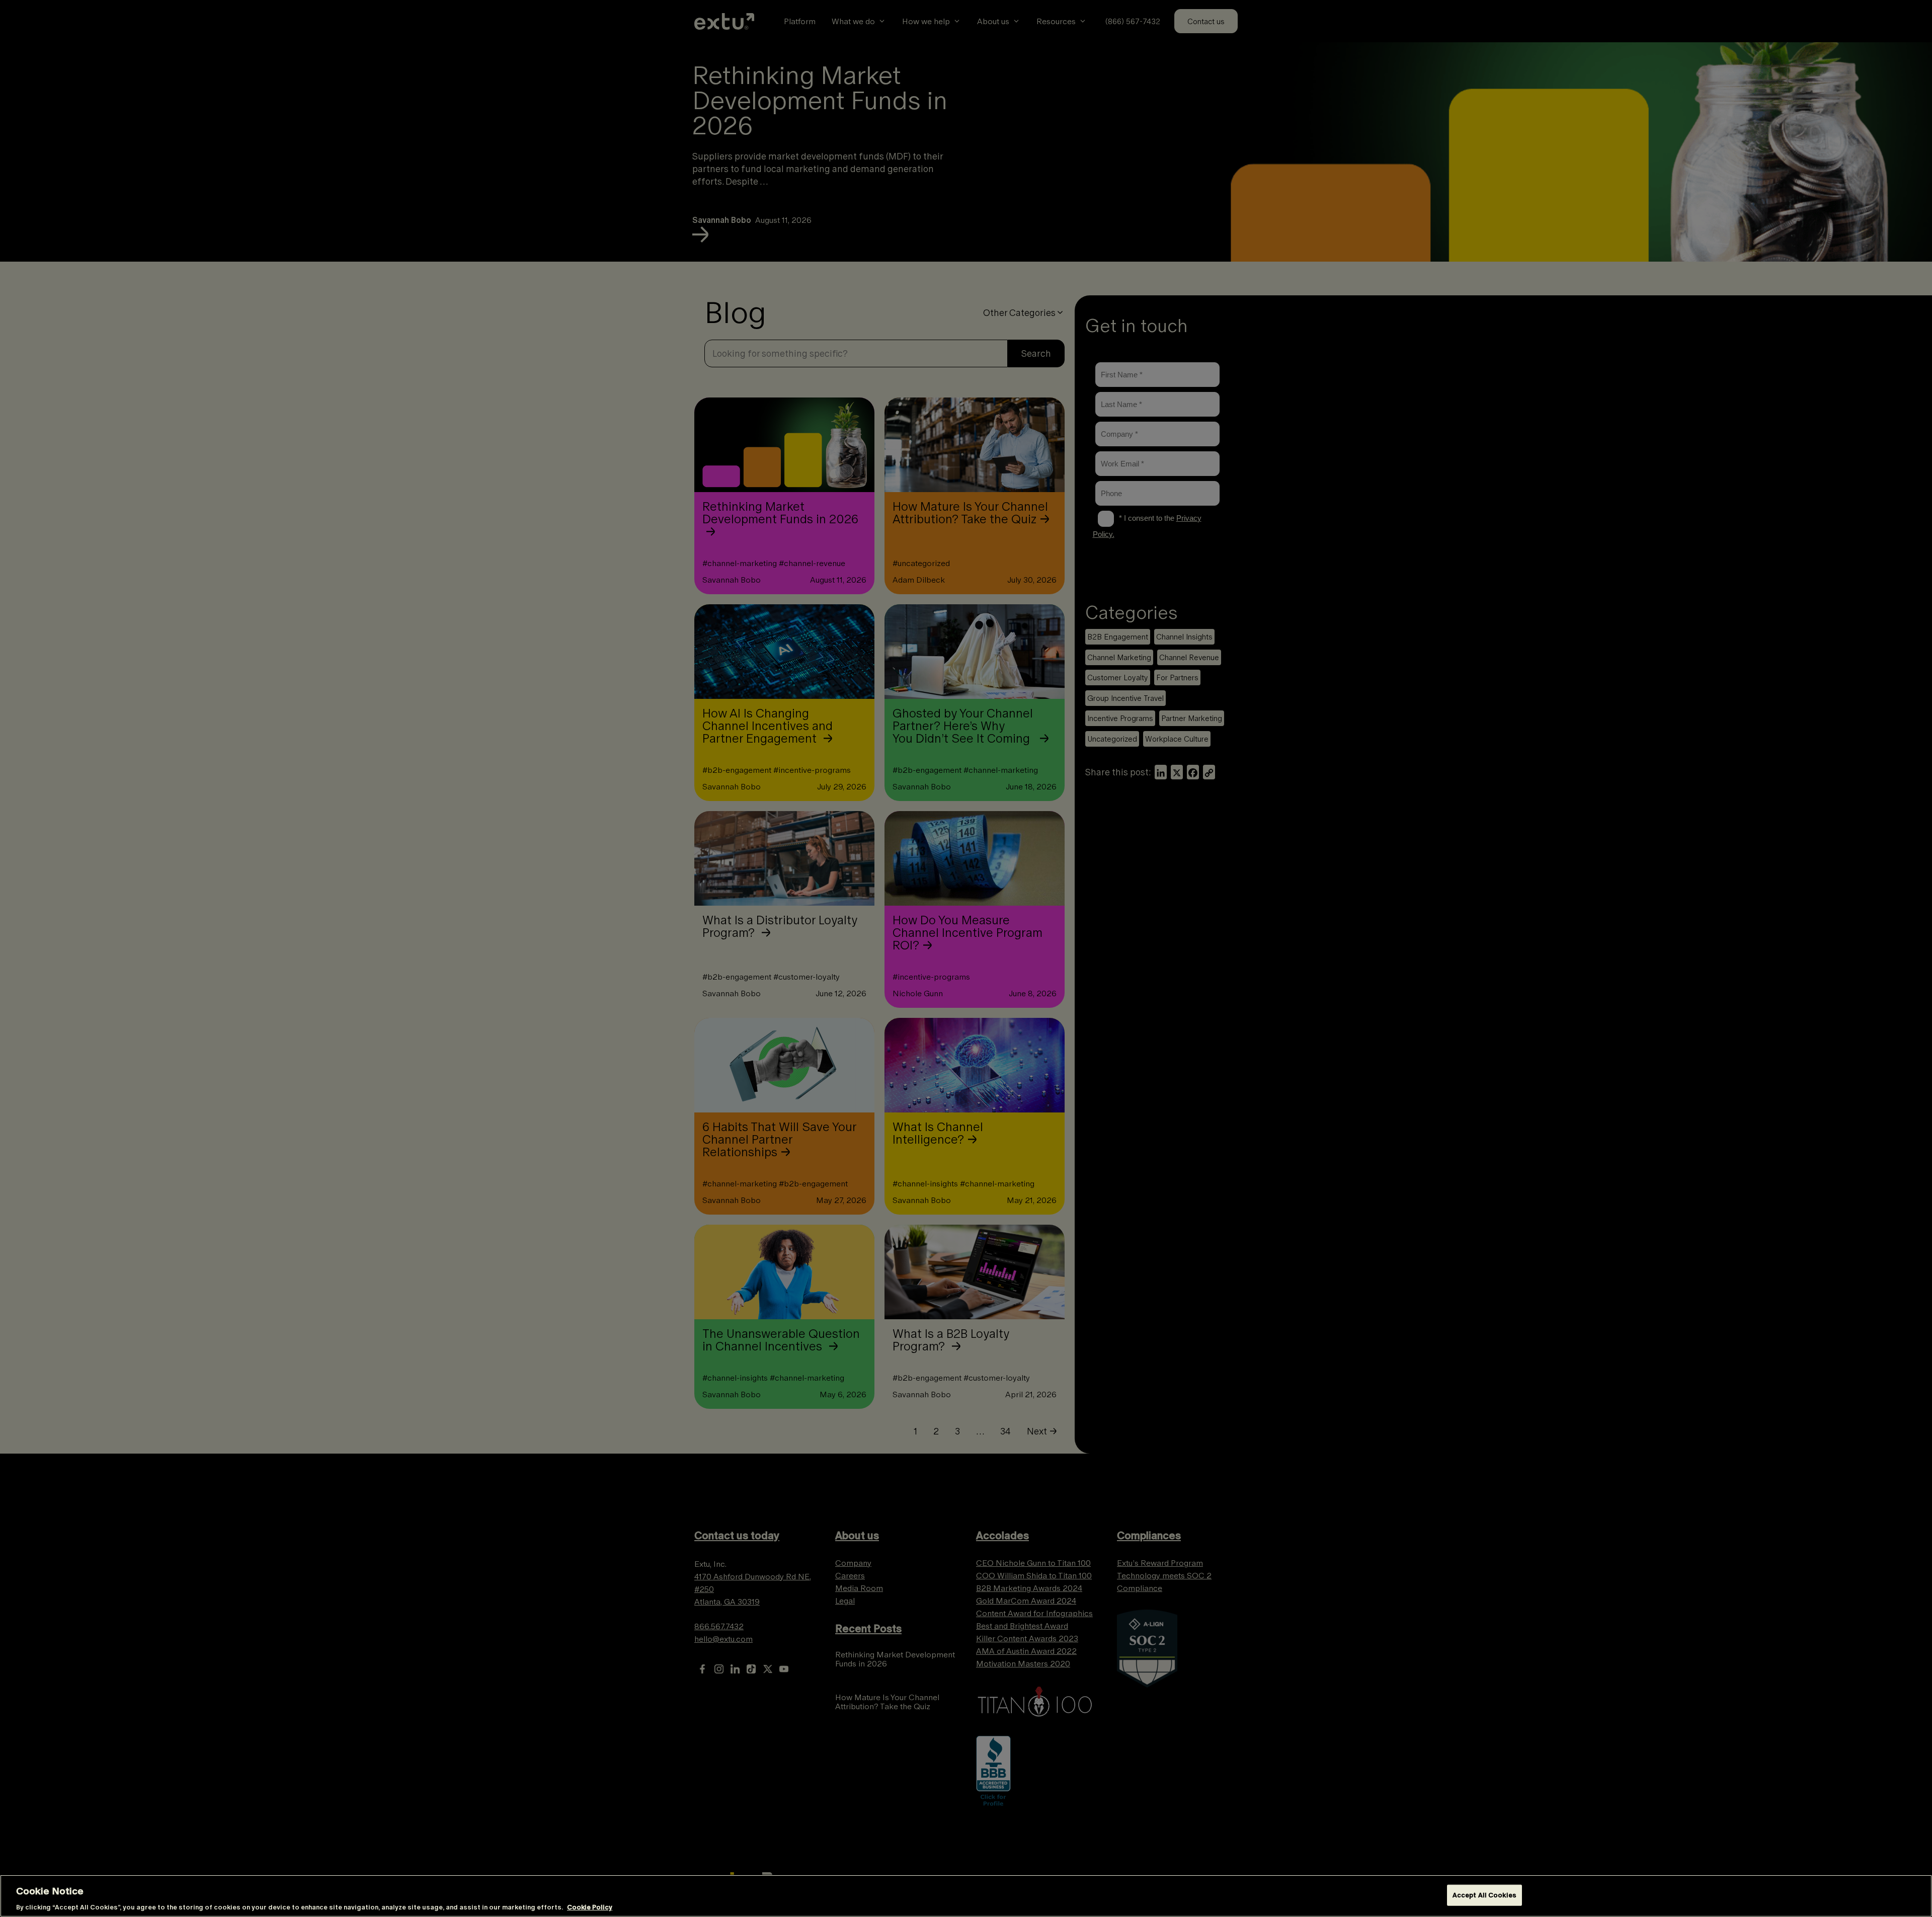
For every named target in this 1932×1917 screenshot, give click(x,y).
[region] (966, 1896)
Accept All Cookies (1484, 1895)
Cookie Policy (590, 1907)
